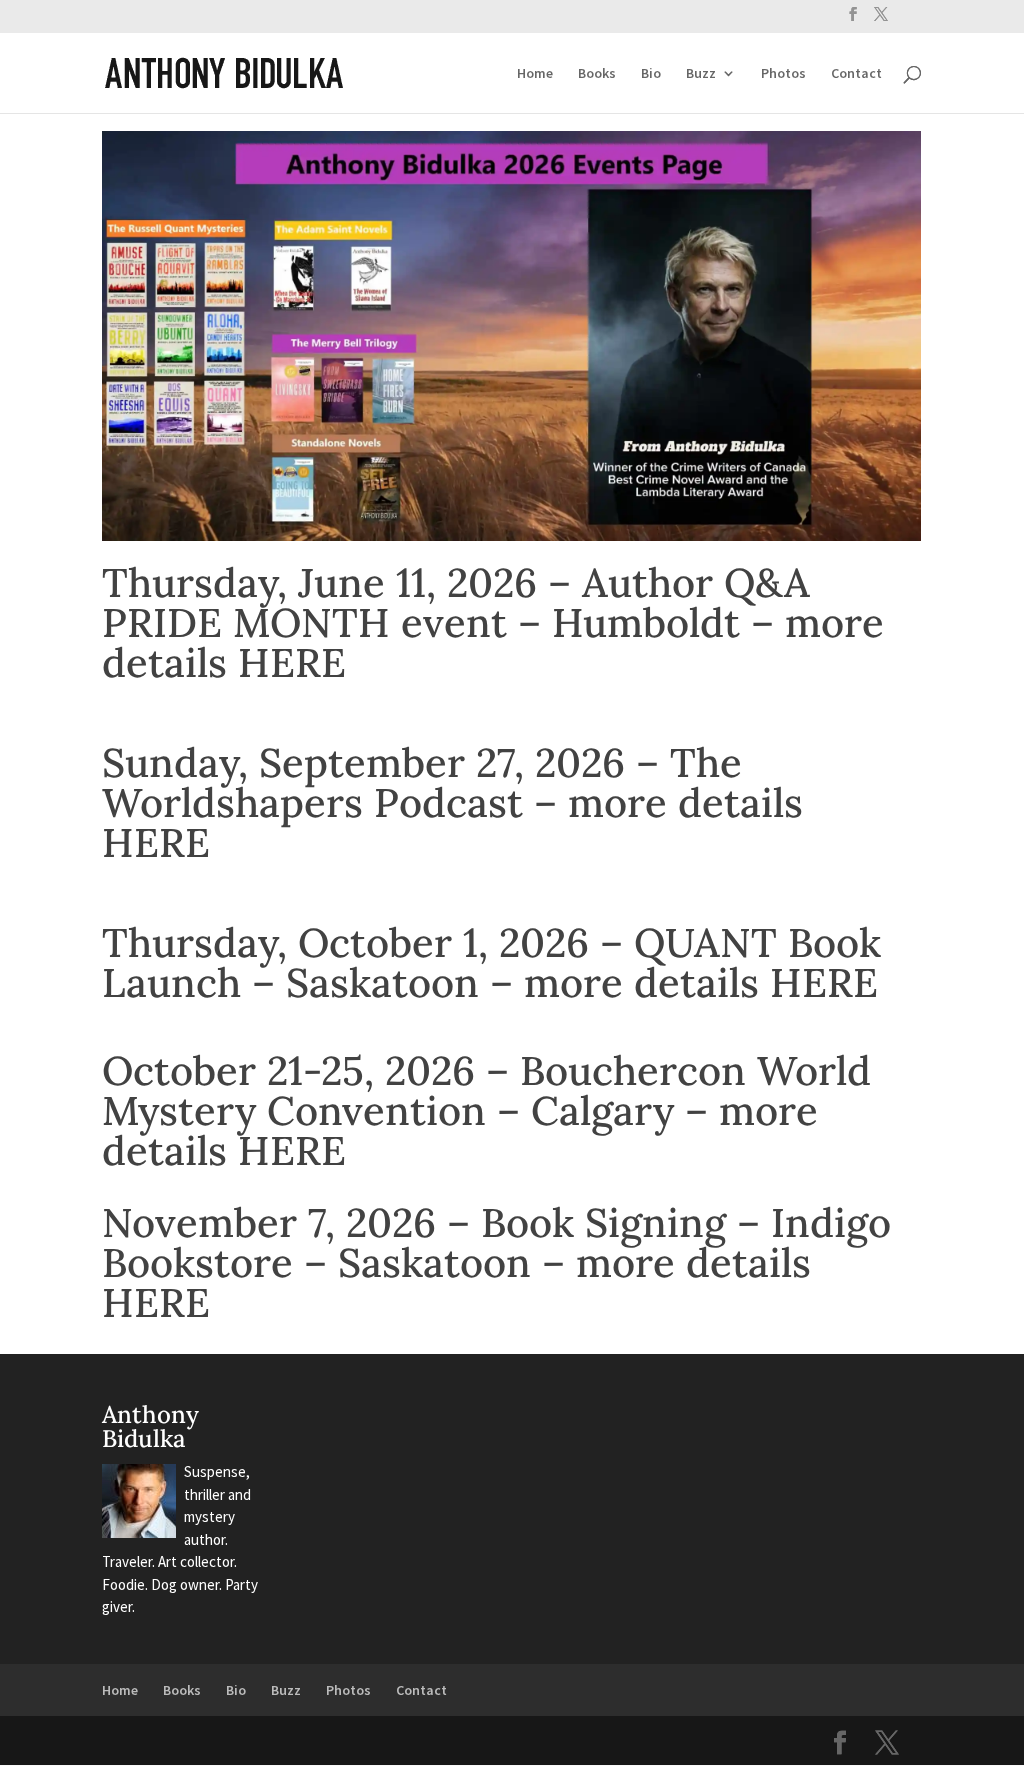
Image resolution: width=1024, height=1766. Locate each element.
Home (535, 74)
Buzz (701, 74)
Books (597, 74)
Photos (783, 74)
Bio (651, 74)
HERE (292, 662)
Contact (856, 74)
